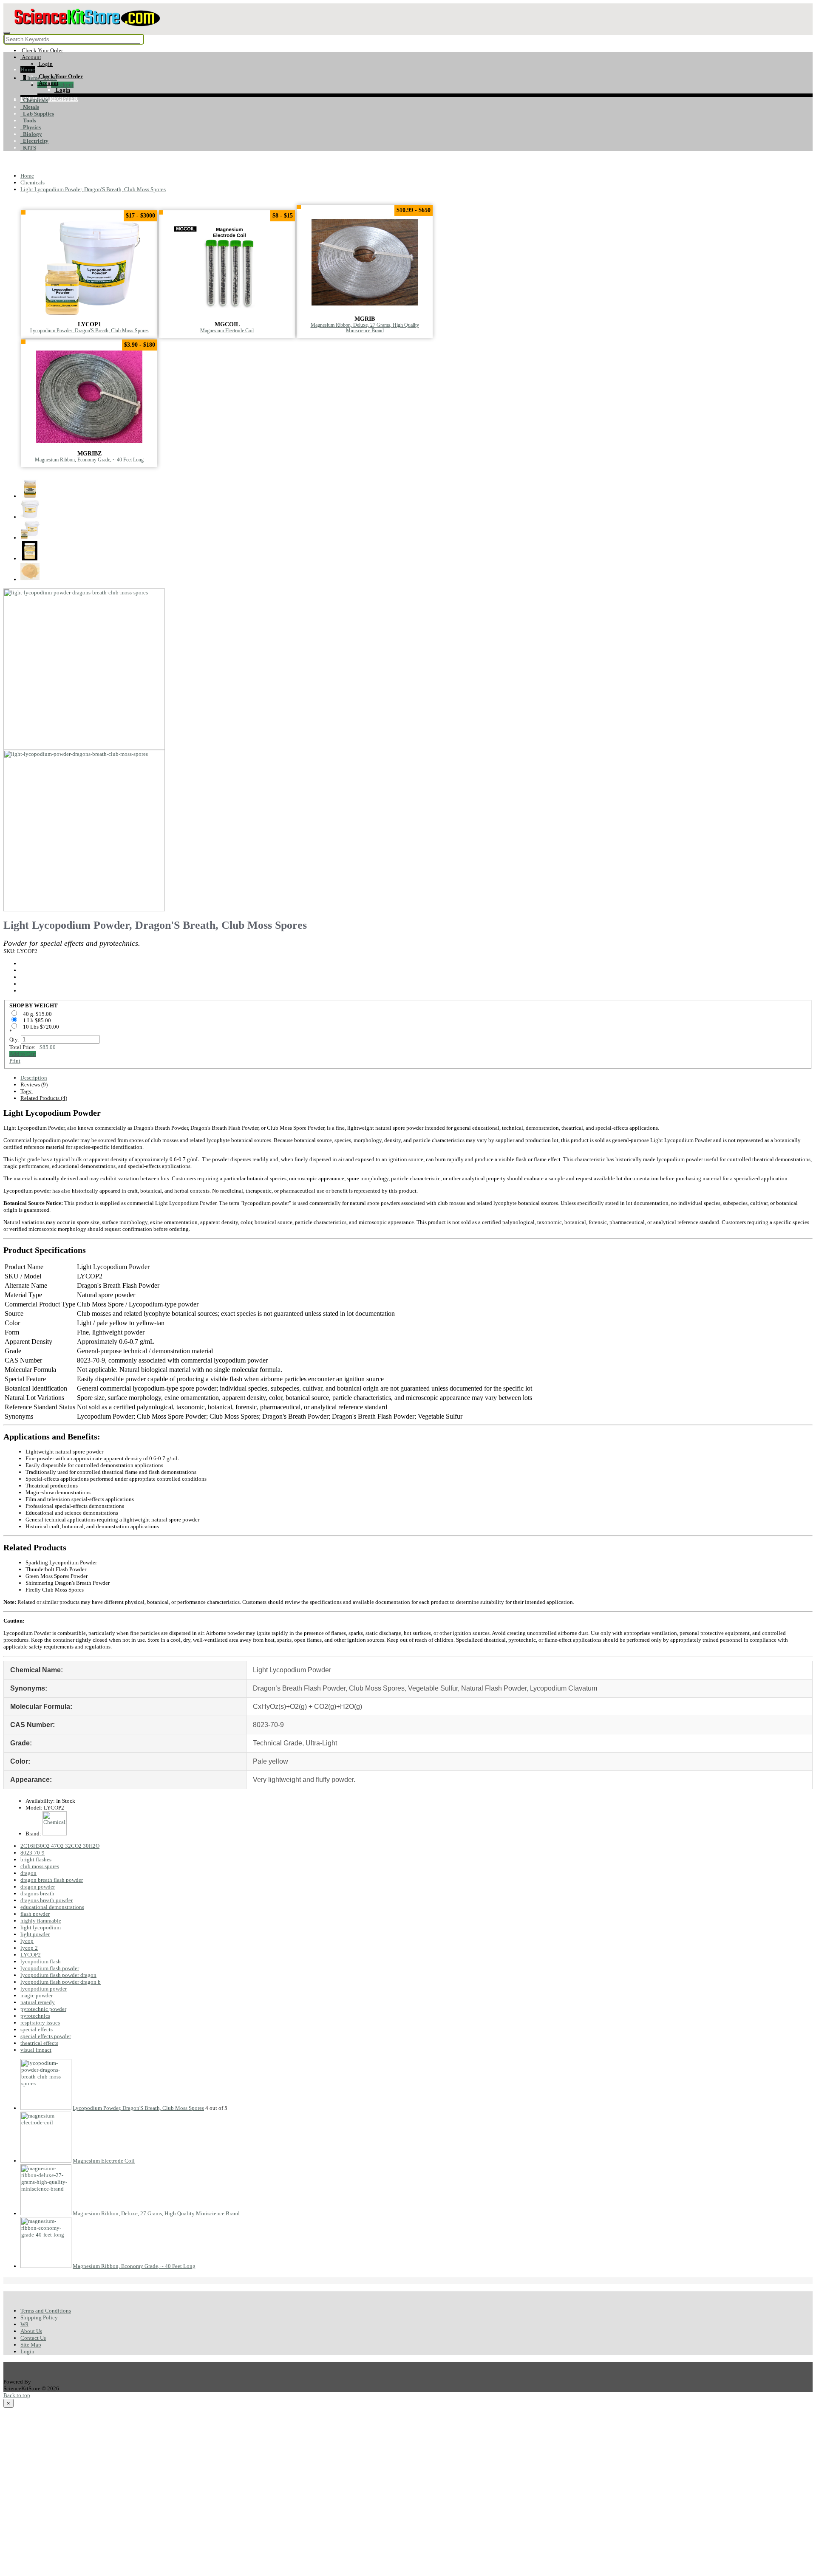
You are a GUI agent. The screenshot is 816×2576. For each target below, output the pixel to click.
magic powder (37, 1995)
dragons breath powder (47, 1900)
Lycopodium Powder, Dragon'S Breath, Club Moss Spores (89, 331)
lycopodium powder (44, 1989)
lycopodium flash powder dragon (58, 1975)
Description (34, 1078)
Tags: (27, 1091)
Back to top (17, 2395)
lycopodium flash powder (50, 1968)
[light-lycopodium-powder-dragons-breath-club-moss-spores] (84, 746)
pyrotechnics (35, 2016)
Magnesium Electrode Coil (227, 331)
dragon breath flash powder (52, 1880)
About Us (31, 2331)
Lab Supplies (37, 114)
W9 (24, 2324)
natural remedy (38, 2002)
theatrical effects (39, 2043)
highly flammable (41, 1921)
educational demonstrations (52, 1907)
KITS (28, 148)
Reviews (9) (34, 1084)
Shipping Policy (39, 2317)
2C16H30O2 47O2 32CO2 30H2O (60, 1846)
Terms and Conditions (46, 2311)
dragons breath (37, 1893)
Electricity (34, 141)
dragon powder (38, 1887)
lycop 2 (29, 1948)
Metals (30, 107)
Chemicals (34, 100)
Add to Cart (23, 1054)
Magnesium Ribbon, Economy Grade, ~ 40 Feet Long (89, 460)
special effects (37, 2029)
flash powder (35, 1914)
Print (15, 1061)
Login (27, 2351)
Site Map (31, 2345)
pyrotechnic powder (43, 2009)
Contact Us (33, 2338)
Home (28, 69)
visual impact (36, 2050)
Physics (31, 127)
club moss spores (40, 1866)
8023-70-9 (33, 1853)
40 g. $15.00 (38, 1014)
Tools (28, 120)
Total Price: (33, 1047)
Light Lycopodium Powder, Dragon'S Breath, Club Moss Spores (93, 189)
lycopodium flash (41, 1961)
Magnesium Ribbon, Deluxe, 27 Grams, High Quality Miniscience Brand (365, 328)
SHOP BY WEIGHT (34, 1005)
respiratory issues (40, 2023)
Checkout (62, 85)
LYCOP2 (31, 1955)
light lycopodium (41, 1927)
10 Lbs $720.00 (42, 1027)
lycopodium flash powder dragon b (61, 1982)
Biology (31, 134)
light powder (35, 1934)
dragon (28, 1873)
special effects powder (46, 2036)
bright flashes (36, 1859)
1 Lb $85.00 (38, 1020)
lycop (27, 1941)
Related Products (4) (44, 1098)
